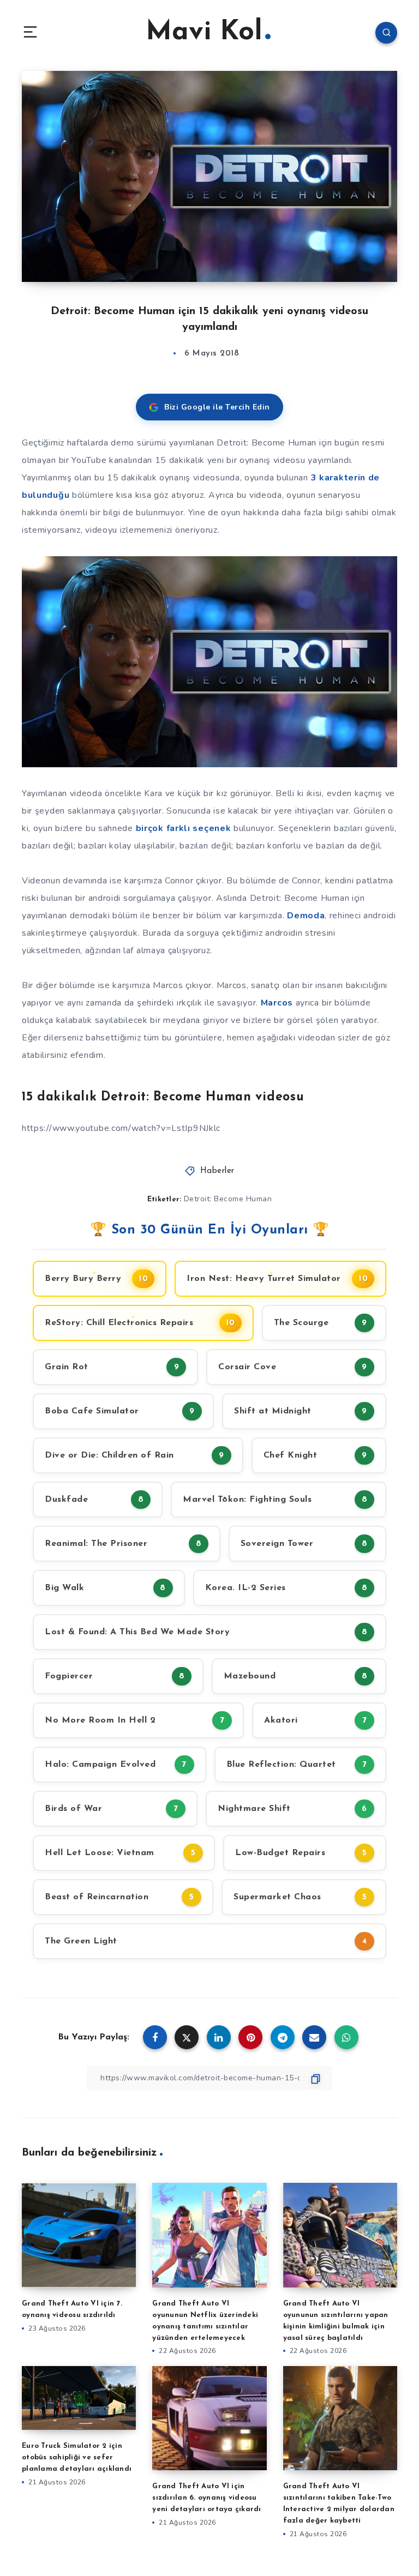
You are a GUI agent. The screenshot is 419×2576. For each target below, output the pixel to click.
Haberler (217, 1171)
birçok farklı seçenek (184, 828)
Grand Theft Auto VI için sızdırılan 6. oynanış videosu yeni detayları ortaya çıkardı (206, 2498)
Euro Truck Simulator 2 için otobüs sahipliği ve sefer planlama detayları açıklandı (77, 2457)
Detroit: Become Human (228, 1199)
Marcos (277, 1003)
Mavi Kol (204, 32)
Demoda (306, 916)
